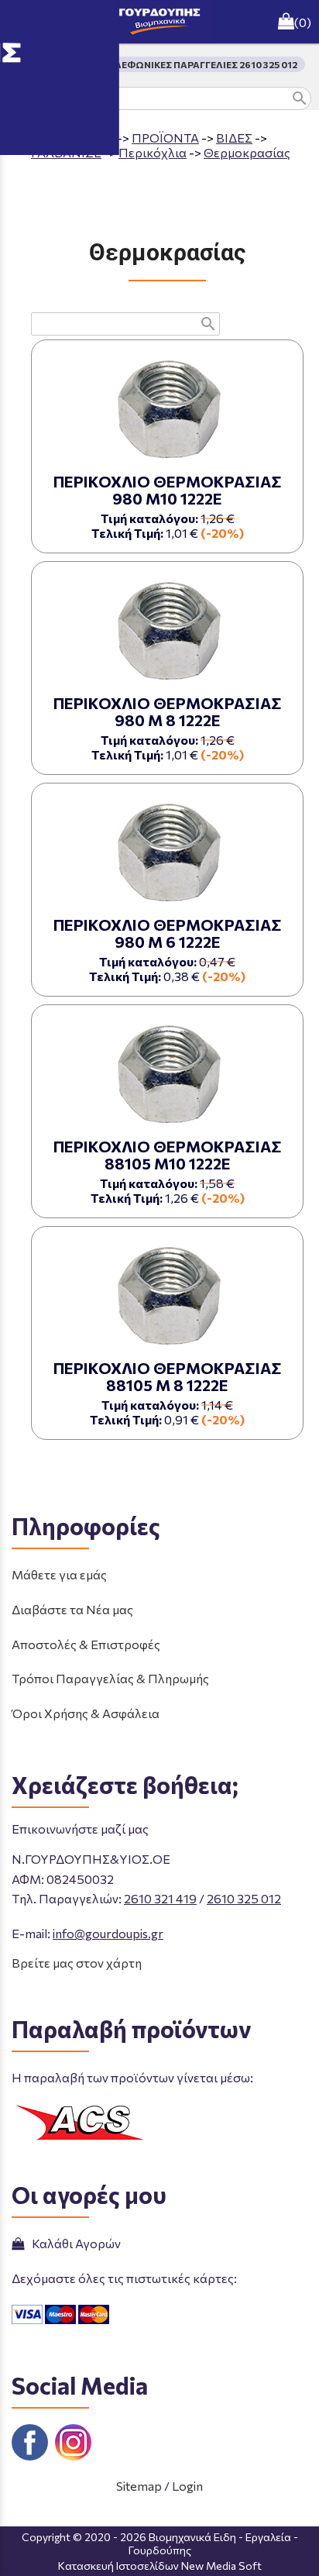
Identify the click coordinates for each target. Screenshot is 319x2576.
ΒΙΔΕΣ (234, 138)
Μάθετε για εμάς (59, 1574)
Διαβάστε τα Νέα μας (72, 1609)
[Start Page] (159, 22)
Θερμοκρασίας (247, 152)
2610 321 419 (160, 1898)
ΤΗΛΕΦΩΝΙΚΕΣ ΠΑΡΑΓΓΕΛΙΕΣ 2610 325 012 (199, 64)
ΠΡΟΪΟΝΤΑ (165, 138)
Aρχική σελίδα (73, 138)
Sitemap (139, 2486)
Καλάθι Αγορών (74, 2243)
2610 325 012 (244, 1898)
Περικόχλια (153, 152)
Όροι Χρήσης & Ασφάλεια (86, 1713)
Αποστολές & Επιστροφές (86, 1644)
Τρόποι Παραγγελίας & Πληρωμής (110, 1678)
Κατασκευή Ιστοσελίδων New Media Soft (160, 2566)
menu (22, 22)
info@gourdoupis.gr (108, 1933)
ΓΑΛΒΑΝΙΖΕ (66, 152)
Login (187, 2486)
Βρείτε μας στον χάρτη (77, 1963)
